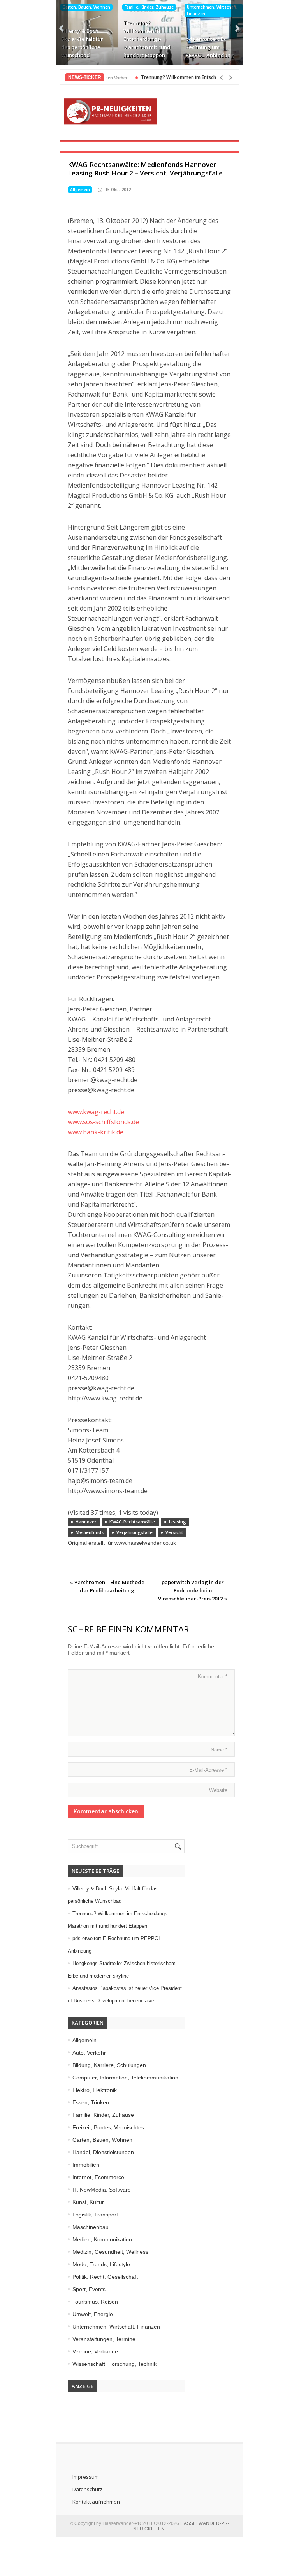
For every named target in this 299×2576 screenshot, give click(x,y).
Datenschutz (87, 2489)
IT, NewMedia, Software (102, 2190)
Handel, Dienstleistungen (103, 2152)
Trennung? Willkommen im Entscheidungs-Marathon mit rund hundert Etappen (147, 39)
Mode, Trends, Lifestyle (101, 2264)
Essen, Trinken (91, 2102)
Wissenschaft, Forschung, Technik (114, 2364)
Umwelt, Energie (93, 2314)
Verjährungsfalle (135, 1532)
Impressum (86, 2477)
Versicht (174, 1532)
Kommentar (213, 1677)
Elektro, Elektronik (95, 2090)
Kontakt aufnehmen (96, 2502)
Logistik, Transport (95, 2215)
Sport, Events (89, 2289)
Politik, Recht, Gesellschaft (105, 2277)
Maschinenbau (91, 2227)
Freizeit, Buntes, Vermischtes (108, 2127)
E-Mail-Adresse (208, 1770)
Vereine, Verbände (95, 2351)
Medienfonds (90, 1532)
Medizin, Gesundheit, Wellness (110, 2252)
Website (218, 1790)
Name (219, 1750)
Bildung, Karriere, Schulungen (109, 2065)
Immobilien (86, 2165)
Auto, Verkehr (89, 2053)
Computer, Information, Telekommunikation (125, 2078)
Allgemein (80, 190)
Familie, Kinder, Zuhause (149, 7)
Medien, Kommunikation (102, 2239)
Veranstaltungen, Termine (104, 2339)
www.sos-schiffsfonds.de (103, 1122)
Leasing (178, 1522)
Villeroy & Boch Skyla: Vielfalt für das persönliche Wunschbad (82, 43)
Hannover (86, 1522)
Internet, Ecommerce (98, 2177)
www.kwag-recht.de (96, 1112)
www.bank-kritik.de (96, 1132)
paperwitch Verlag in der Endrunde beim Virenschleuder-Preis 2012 (191, 1590)
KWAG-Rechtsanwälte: (133, 1522)
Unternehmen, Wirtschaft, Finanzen (212, 10)
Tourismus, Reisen (95, 2302)
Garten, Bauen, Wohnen (86, 7)
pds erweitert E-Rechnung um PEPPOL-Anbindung (210, 47)
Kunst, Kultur (88, 2202)
